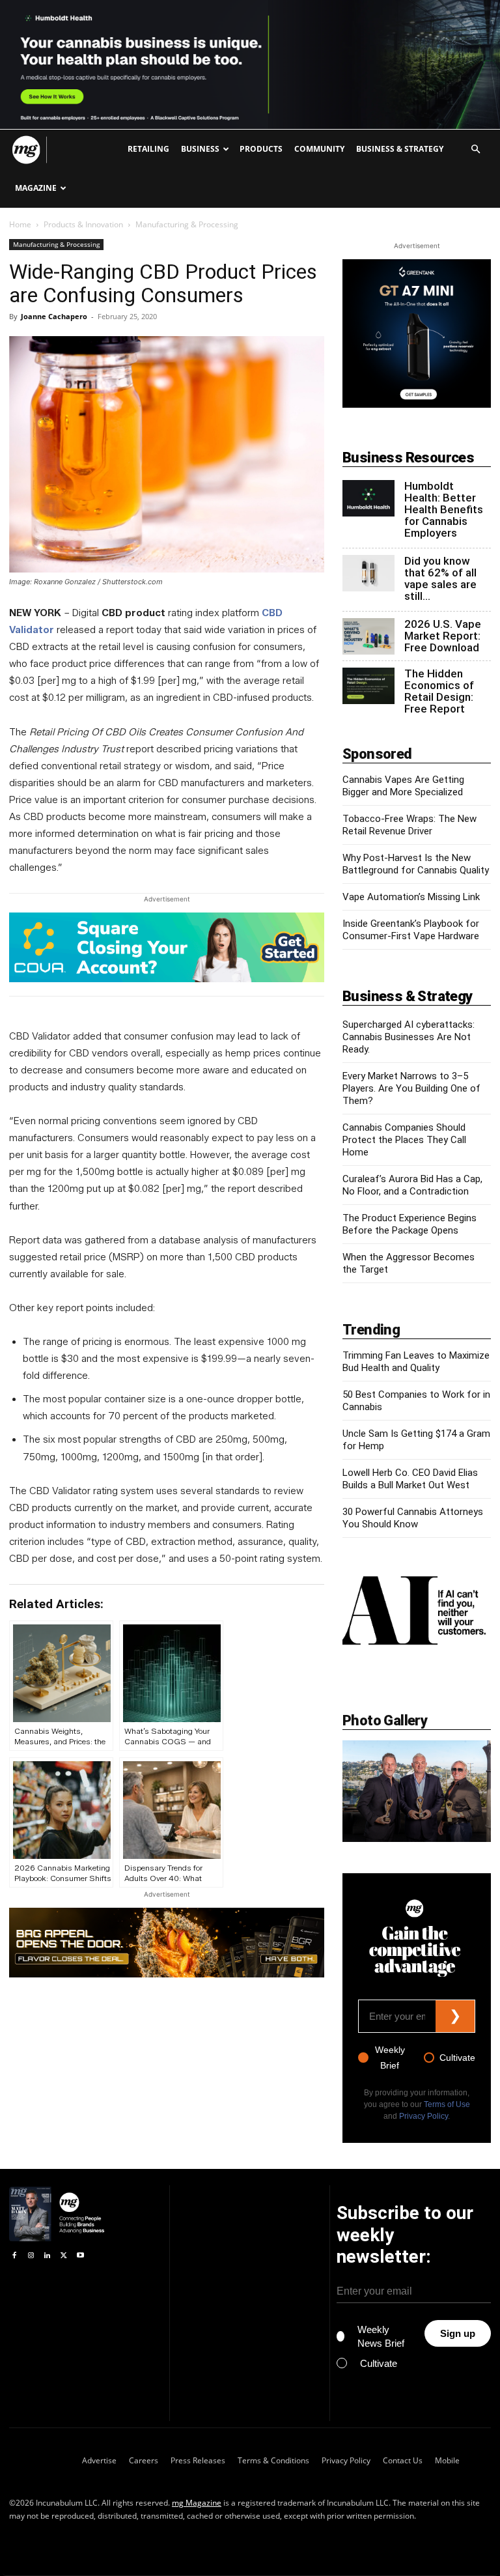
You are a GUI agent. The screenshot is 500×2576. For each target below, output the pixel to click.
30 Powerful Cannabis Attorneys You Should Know (413, 1518)
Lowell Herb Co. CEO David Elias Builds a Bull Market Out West (410, 1479)
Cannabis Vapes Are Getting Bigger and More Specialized (403, 786)
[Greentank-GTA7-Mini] (417, 404)
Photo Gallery (385, 1720)
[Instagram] (30, 2255)
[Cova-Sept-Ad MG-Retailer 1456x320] (167, 947)
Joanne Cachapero (54, 316)
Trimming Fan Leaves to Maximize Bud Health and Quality (416, 1362)
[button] (475, 149)
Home (20, 224)
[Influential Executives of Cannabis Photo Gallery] (417, 1791)
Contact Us (403, 2460)
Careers (144, 2460)
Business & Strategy (400, 149)
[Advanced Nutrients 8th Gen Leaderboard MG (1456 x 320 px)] (167, 1942)
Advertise (99, 2460)
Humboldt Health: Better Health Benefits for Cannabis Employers (444, 509)
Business (200, 149)
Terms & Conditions (273, 2460)
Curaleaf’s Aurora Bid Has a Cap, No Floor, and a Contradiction (412, 1185)
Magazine (36, 188)
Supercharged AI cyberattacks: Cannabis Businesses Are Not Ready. (409, 1037)
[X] (63, 2255)
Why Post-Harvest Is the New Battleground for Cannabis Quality (416, 864)
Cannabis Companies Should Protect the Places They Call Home (404, 1140)
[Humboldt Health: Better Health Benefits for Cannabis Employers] (368, 498)
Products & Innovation (83, 224)
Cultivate (457, 2058)
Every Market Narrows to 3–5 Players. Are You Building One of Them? (411, 1088)
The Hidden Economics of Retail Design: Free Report (439, 691)
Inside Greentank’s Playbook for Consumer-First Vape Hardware (411, 930)
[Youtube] (80, 2255)
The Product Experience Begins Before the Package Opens (410, 1224)
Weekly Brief (390, 2058)
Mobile (447, 2460)
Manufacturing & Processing (56, 244)
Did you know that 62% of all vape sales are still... (440, 578)
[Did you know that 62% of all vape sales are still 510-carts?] (368, 573)
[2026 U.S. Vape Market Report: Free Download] (368, 636)
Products (261, 149)
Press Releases (198, 2460)
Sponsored (377, 754)
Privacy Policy (424, 2116)
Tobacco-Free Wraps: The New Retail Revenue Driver (410, 825)
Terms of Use (447, 2104)
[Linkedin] (47, 2255)
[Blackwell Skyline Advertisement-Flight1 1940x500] (250, 64)
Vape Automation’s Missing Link (411, 897)
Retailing (148, 149)
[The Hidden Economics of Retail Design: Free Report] (368, 686)
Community (319, 149)
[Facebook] (14, 2255)
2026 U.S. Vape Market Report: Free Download (443, 636)
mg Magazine (197, 2503)
